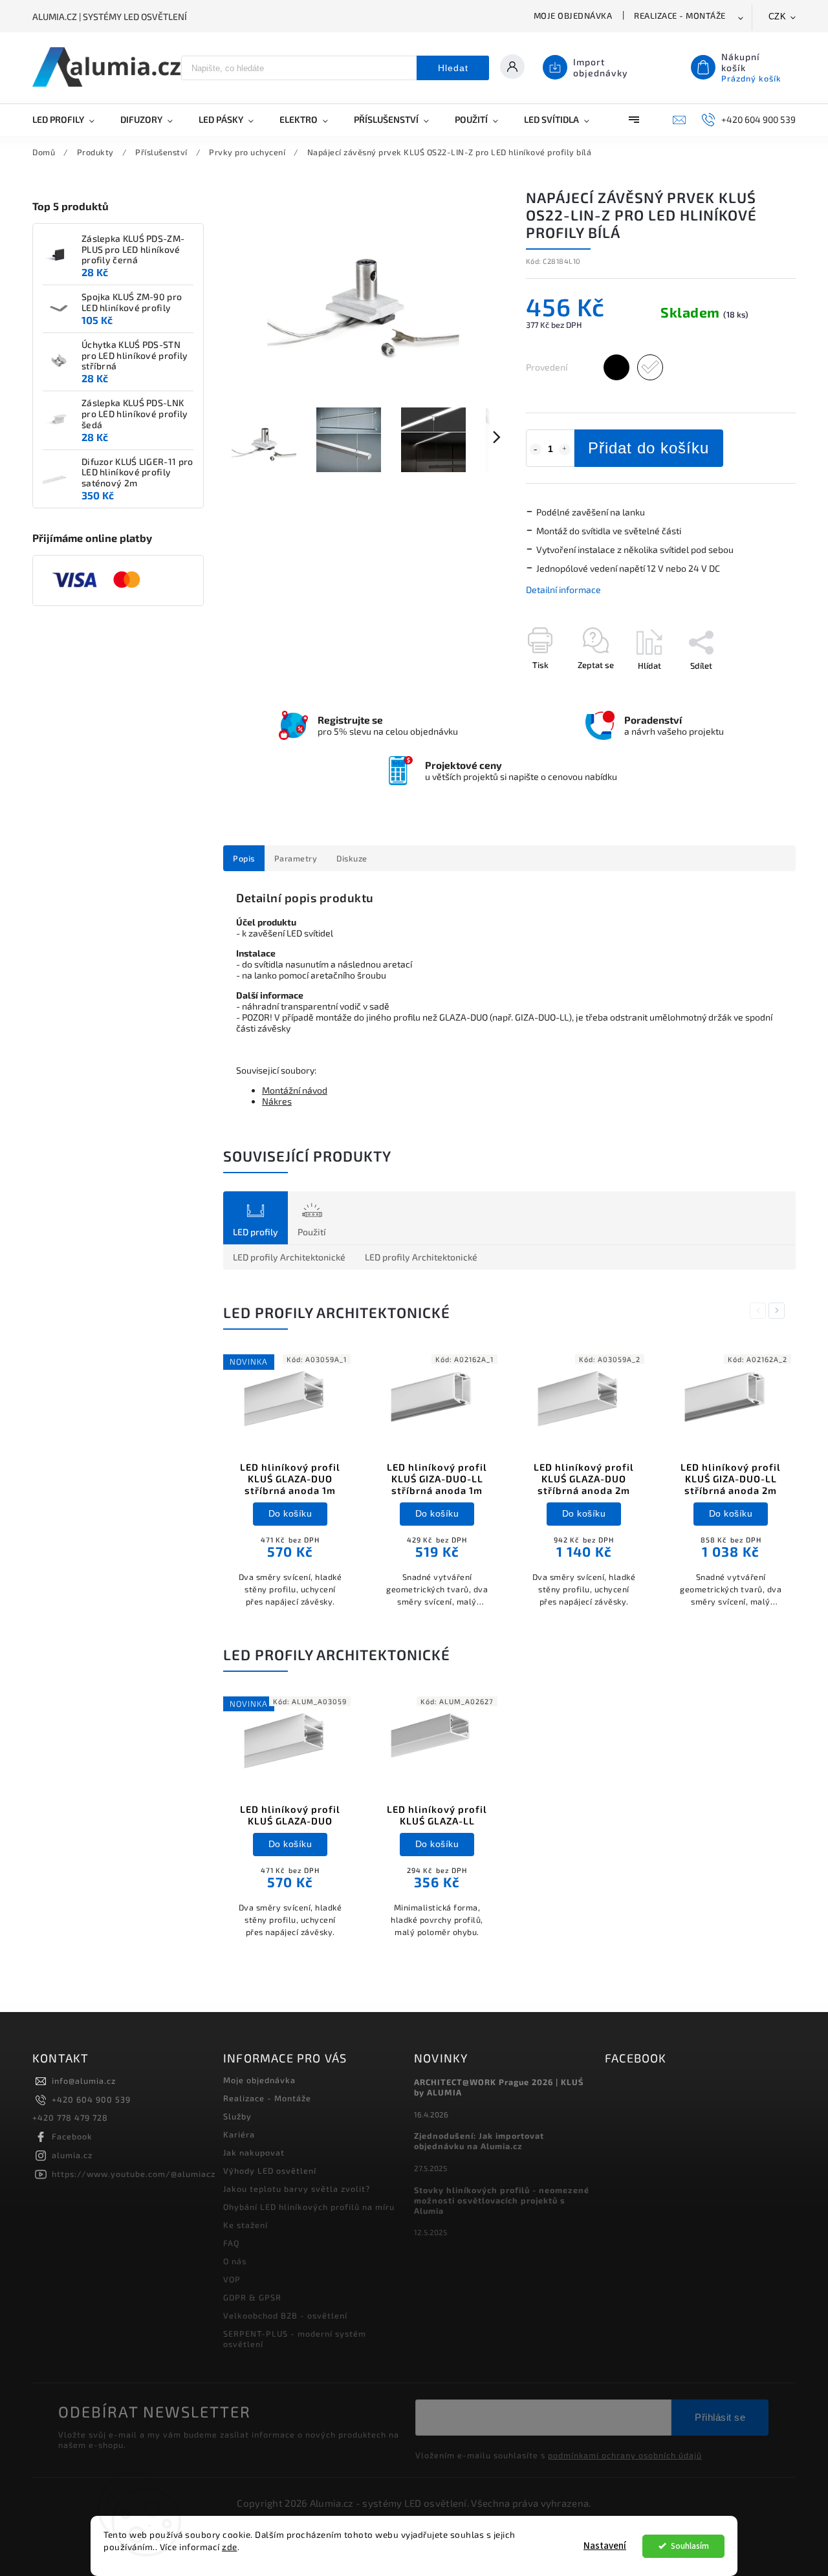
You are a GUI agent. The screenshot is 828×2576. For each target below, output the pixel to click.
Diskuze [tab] (352, 858)
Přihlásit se (720, 2417)
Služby (237, 2116)
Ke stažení (245, 2225)
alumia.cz (72, 2155)
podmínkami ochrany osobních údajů (625, 2455)
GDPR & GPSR (252, 2297)
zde (230, 2547)
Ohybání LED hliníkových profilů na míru (309, 2207)
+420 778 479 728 (70, 2117)
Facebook (72, 2136)
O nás (235, 2261)
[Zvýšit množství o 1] (565, 449)
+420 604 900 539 (91, 2099)
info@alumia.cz (84, 2081)
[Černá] (616, 367)
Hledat (453, 68)
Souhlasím (690, 2546)
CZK (778, 16)
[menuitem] (70, 120)
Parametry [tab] (296, 858)
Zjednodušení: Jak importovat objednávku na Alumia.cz (479, 2141)
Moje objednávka (573, 16)
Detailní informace (563, 590)
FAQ (231, 2243)
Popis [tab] (244, 858)
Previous (760, 1311)
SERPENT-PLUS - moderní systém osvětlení (295, 2339)
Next (779, 1311)
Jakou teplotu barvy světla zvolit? (297, 2189)
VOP (232, 2279)
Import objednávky (601, 67)
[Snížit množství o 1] (536, 449)
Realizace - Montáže (680, 16)
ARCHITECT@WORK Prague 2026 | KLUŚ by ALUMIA (499, 2087)
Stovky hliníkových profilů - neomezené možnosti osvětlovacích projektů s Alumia (502, 2200)
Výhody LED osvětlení (270, 2170)
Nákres (277, 1101)
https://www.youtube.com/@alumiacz (134, 2174)
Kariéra (239, 2134)
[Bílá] (650, 367)
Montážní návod (295, 1090)
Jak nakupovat (254, 2152)
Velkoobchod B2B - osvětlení (285, 2315)
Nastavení (605, 2546)
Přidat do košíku (648, 448)
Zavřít (755, 688)
